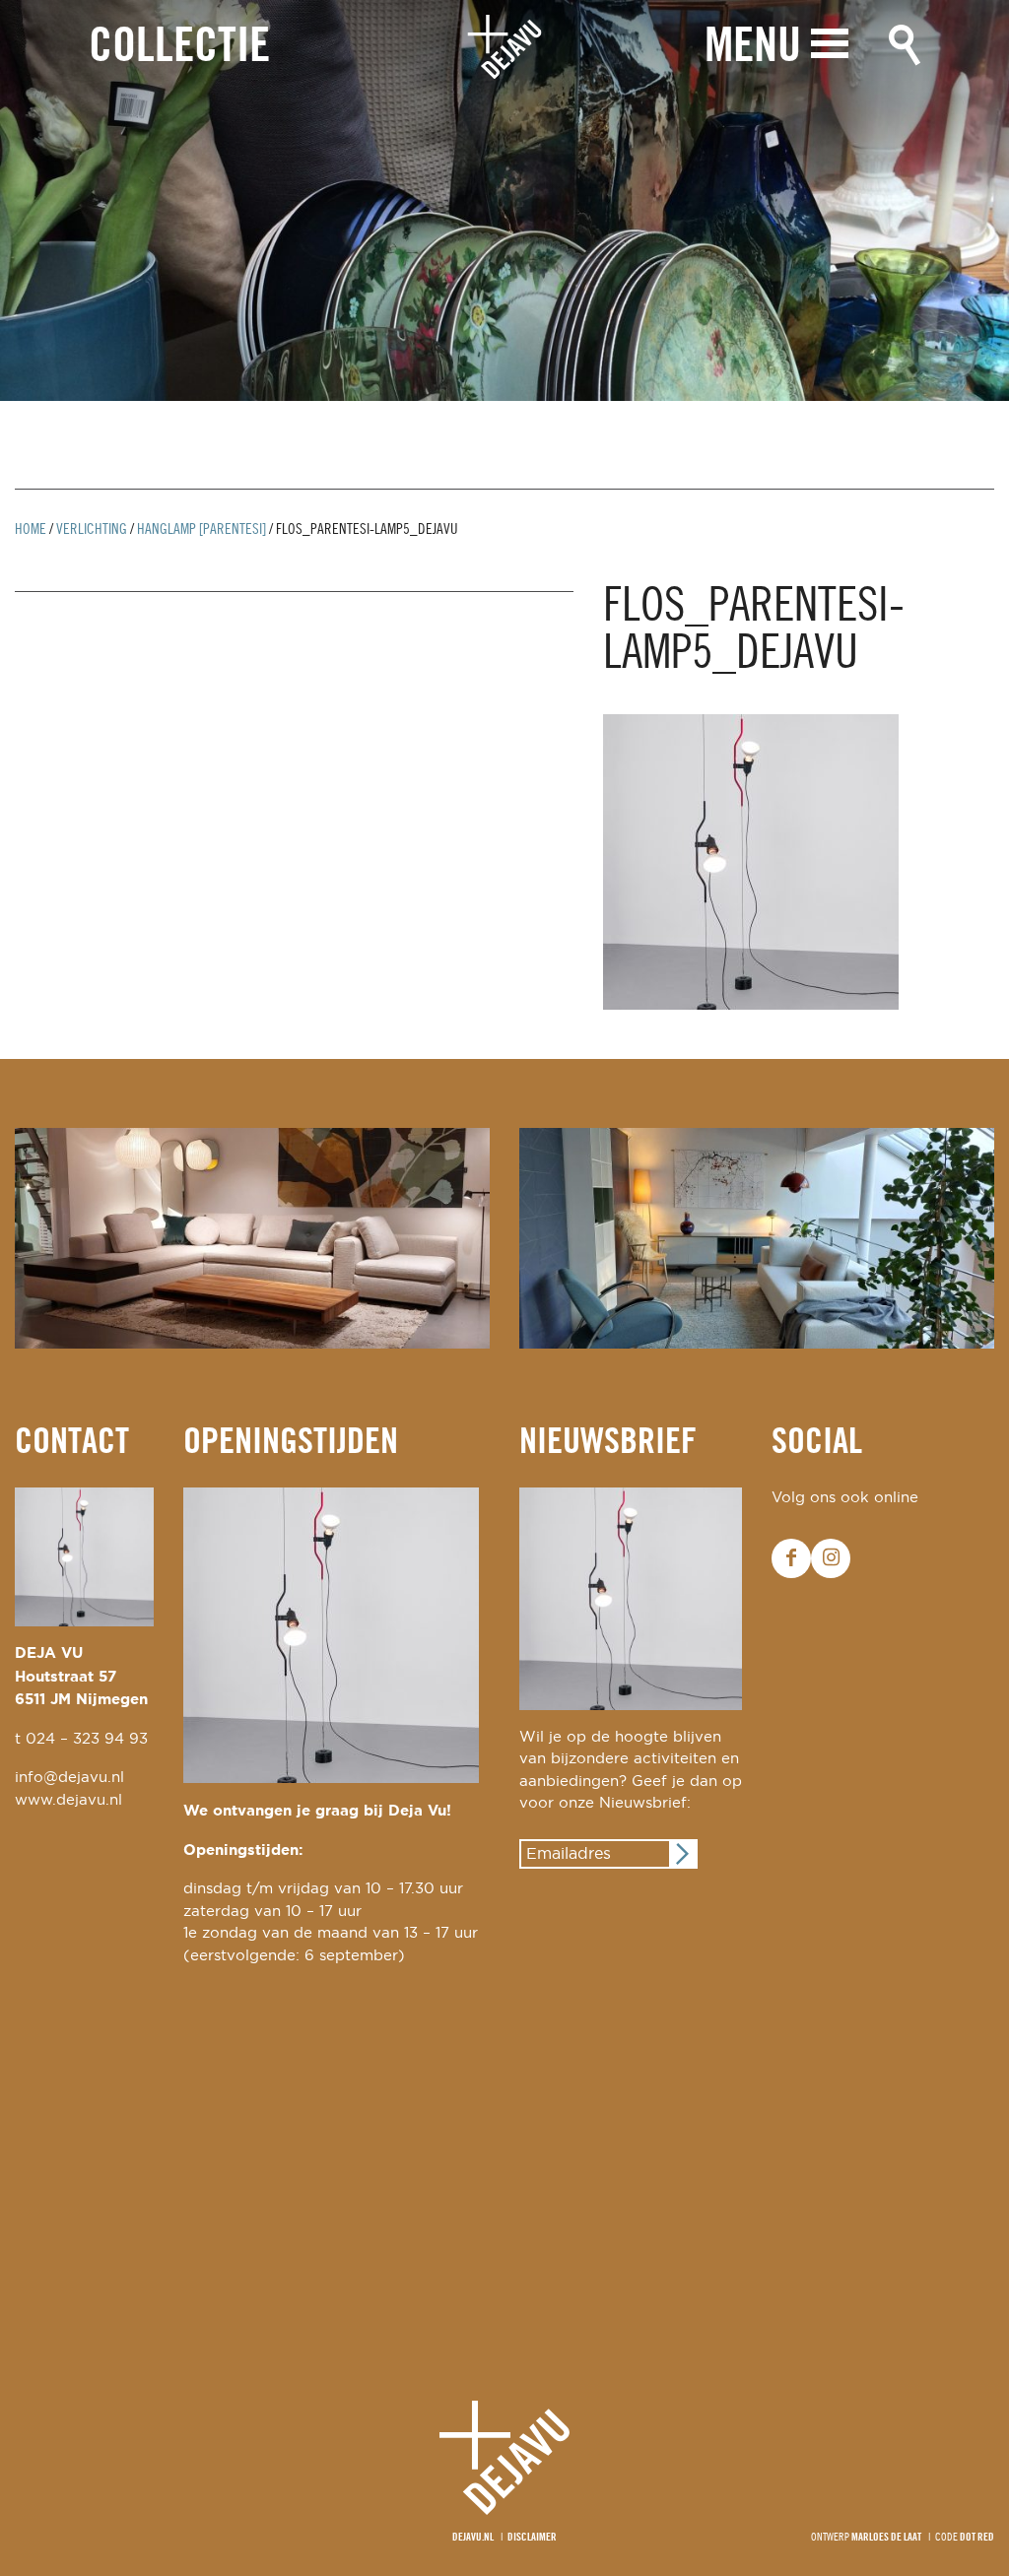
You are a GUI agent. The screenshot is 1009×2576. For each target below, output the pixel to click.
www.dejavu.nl (68, 1800)
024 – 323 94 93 (87, 1739)
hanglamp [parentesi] (202, 530)
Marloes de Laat (886, 2538)
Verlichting (92, 530)
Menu (753, 48)
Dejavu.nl (473, 2538)
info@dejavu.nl (69, 1778)
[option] (504, 200)
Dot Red (977, 2538)
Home (31, 530)
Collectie (179, 48)
